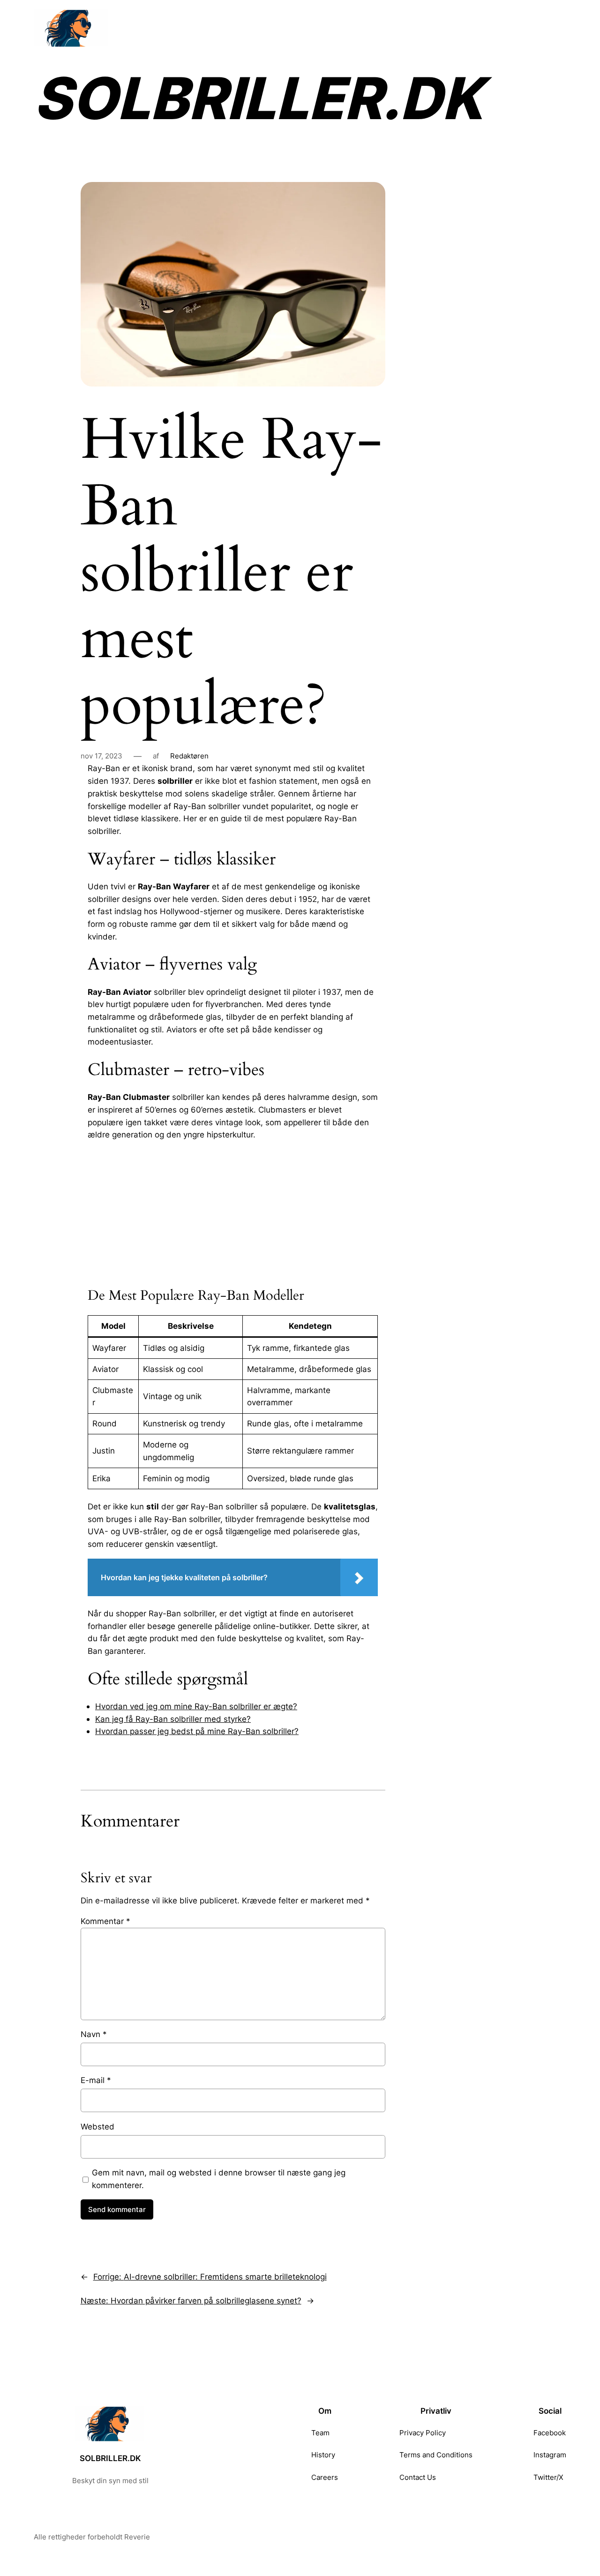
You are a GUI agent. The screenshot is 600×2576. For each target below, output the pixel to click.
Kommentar (105, 1921)
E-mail (96, 2080)
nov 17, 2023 (101, 756)
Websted (97, 2126)
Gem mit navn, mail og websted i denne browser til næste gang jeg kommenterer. (219, 2179)
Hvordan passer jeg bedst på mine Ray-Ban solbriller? (197, 1731)
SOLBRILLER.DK (258, 98)
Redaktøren (189, 756)
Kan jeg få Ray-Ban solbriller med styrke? (173, 1719)
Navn (94, 2034)
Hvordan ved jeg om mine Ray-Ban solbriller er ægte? (196, 1706)
